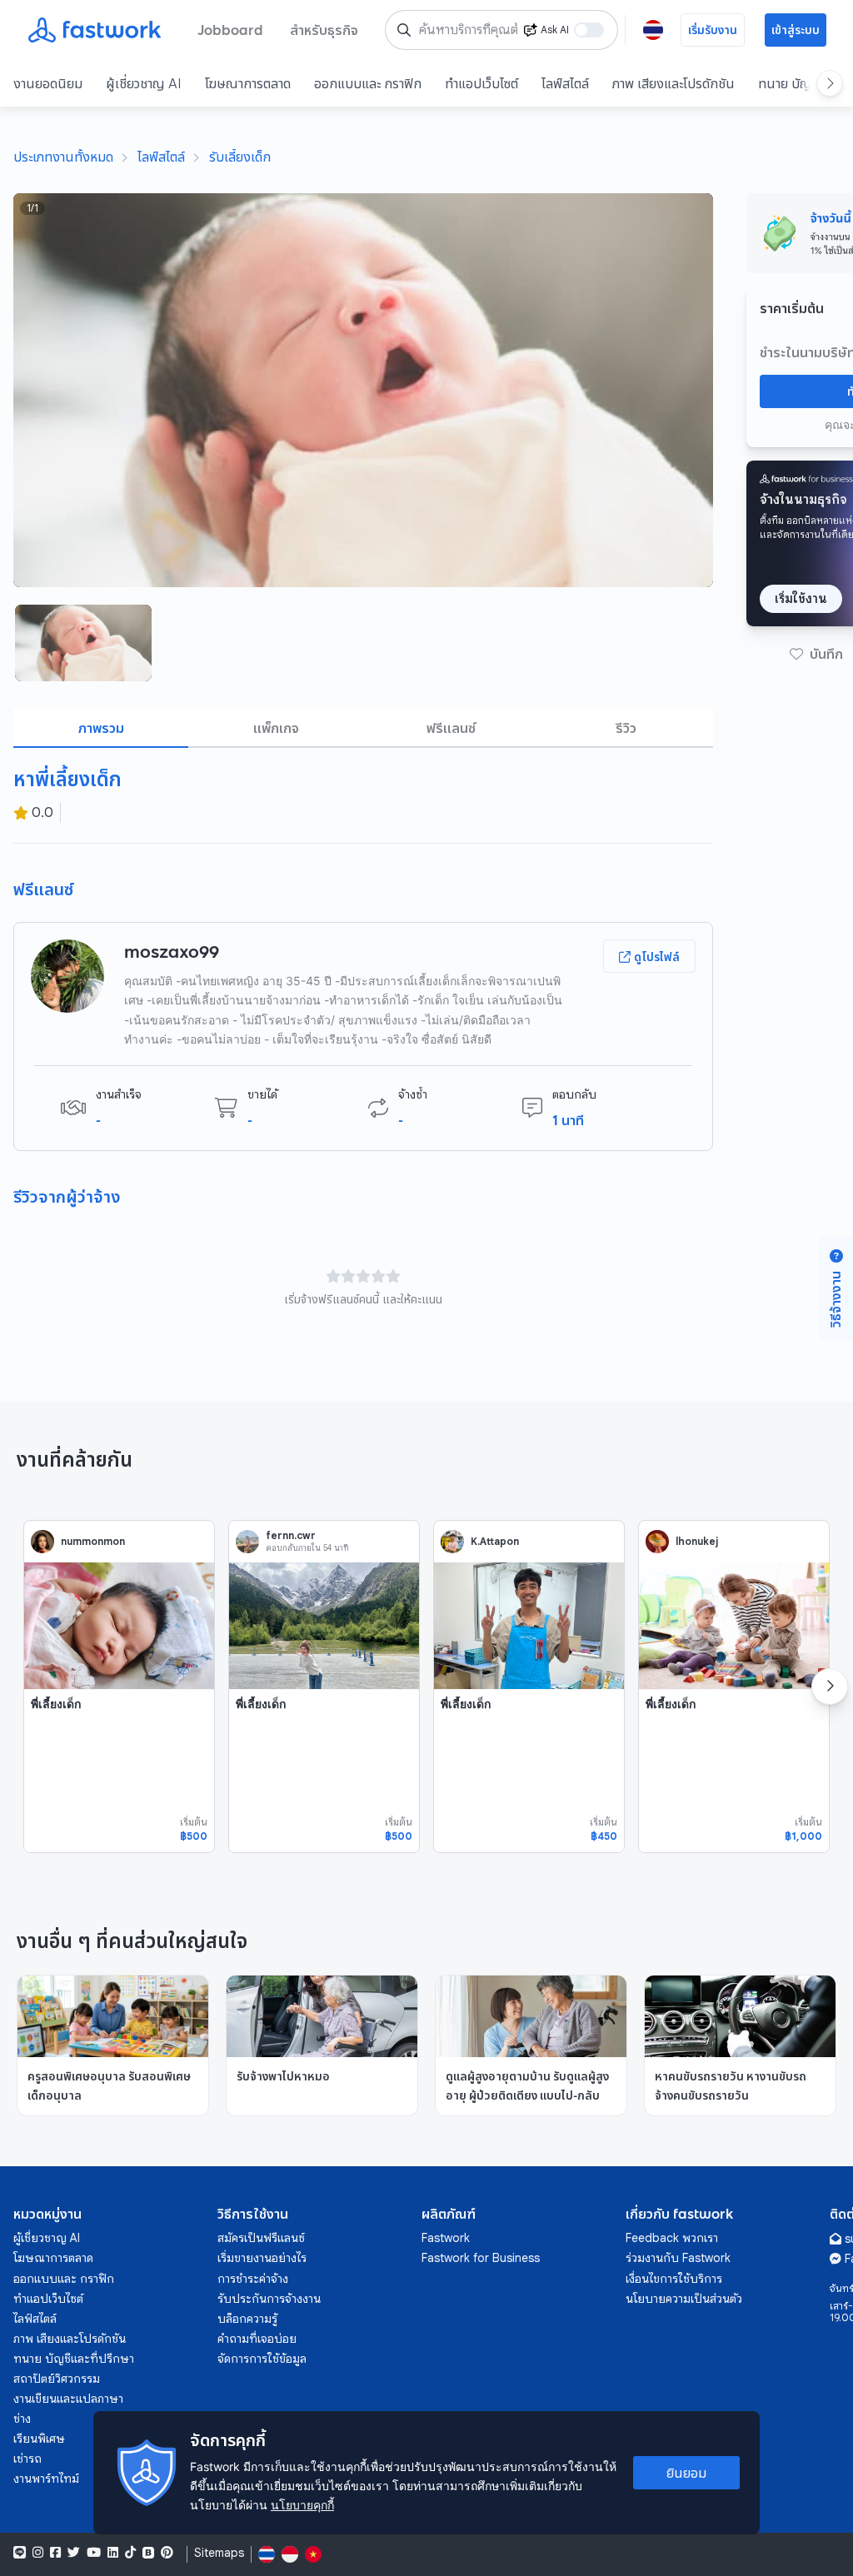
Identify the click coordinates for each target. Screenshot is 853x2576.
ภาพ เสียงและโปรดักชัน (673, 83)
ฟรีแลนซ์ (451, 728)
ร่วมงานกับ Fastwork (678, 2258)
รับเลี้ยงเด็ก (240, 157)
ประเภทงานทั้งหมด (63, 157)
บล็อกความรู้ (247, 2319)
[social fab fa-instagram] (38, 2553)
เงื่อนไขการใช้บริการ (674, 2279)
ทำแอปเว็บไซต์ (481, 83)
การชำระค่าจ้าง (253, 2279)
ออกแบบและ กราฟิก (368, 83)
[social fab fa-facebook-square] (55, 2553)
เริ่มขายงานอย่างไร (262, 2258)
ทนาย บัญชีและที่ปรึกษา (74, 2359)
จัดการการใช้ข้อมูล (262, 2359)
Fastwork (446, 2238)
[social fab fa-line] (20, 2553)
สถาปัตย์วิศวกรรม (57, 2379)
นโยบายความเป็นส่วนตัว (684, 2299)
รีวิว (626, 728)
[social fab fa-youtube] (94, 2553)
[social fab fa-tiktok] (130, 2553)
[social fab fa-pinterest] (167, 2553)
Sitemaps (219, 2553)
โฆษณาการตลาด (248, 83)
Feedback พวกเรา (672, 2238)
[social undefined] (148, 2553)
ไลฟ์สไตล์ (565, 83)
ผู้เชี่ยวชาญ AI (144, 83)
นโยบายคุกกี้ (302, 2505)
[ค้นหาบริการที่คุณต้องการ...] (404, 30)
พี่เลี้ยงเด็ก (56, 1704)
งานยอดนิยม (48, 83)
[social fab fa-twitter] (74, 2553)
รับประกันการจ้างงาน (269, 2299)
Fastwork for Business (481, 2258)
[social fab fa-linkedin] (113, 2553)
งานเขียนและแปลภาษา (68, 2399)
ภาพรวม (101, 728)
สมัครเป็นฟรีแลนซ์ (261, 2238)
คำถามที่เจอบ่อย (257, 2339)
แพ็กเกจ (276, 728)
